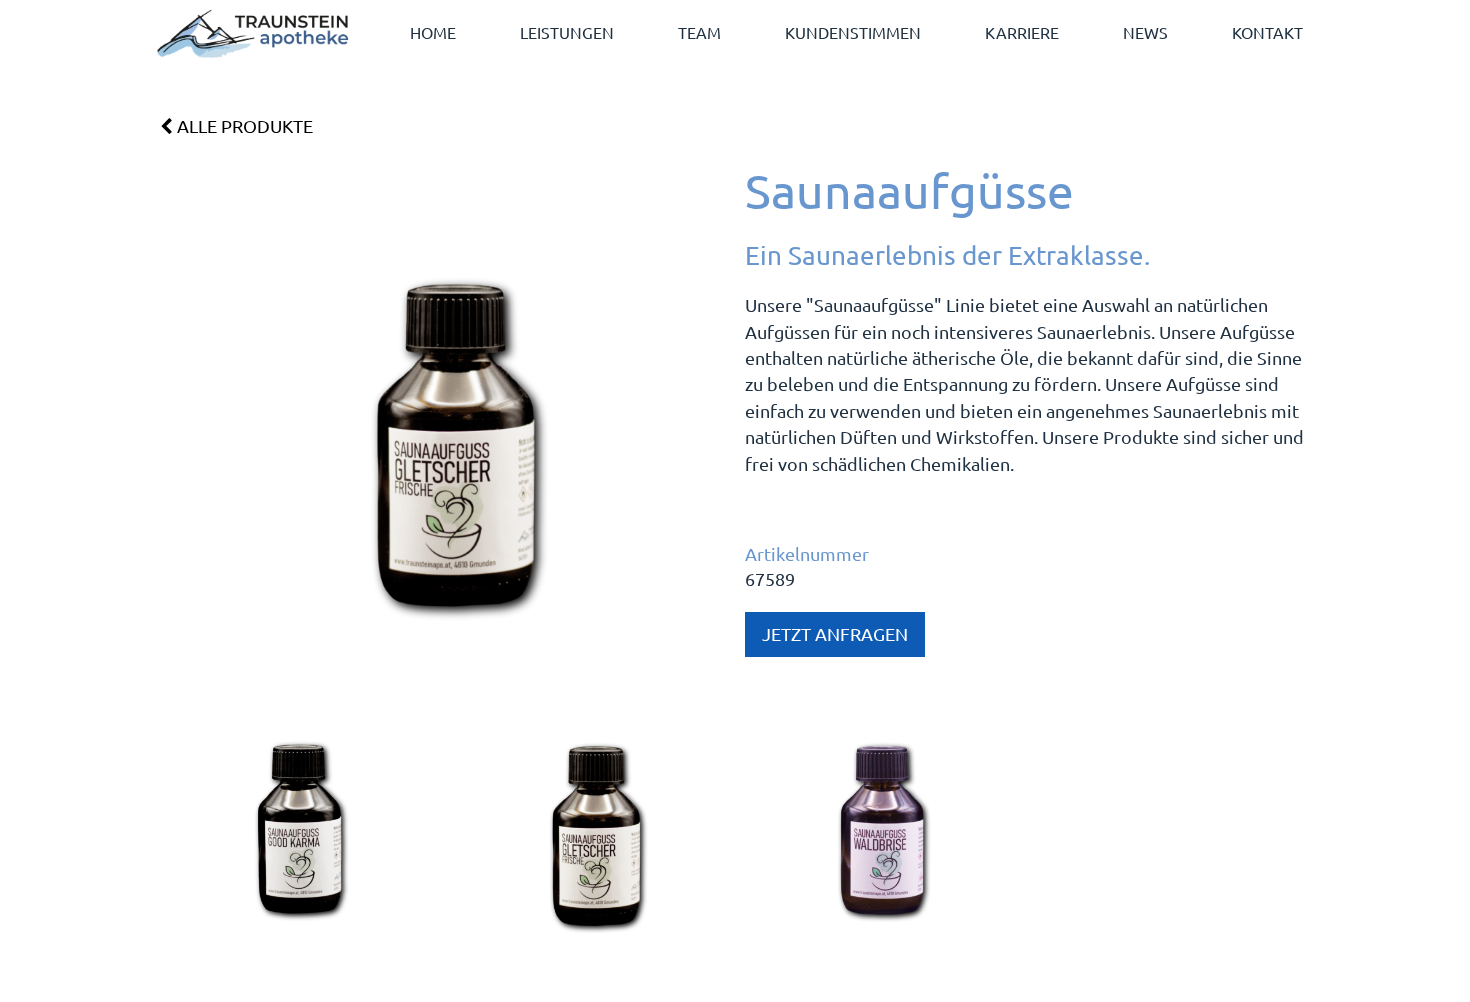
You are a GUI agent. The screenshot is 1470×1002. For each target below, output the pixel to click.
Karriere (1022, 32)
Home (433, 32)
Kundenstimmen (853, 32)
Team (699, 32)
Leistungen (567, 32)
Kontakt (1267, 32)
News (1145, 32)
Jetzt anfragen (835, 633)
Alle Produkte (243, 125)
